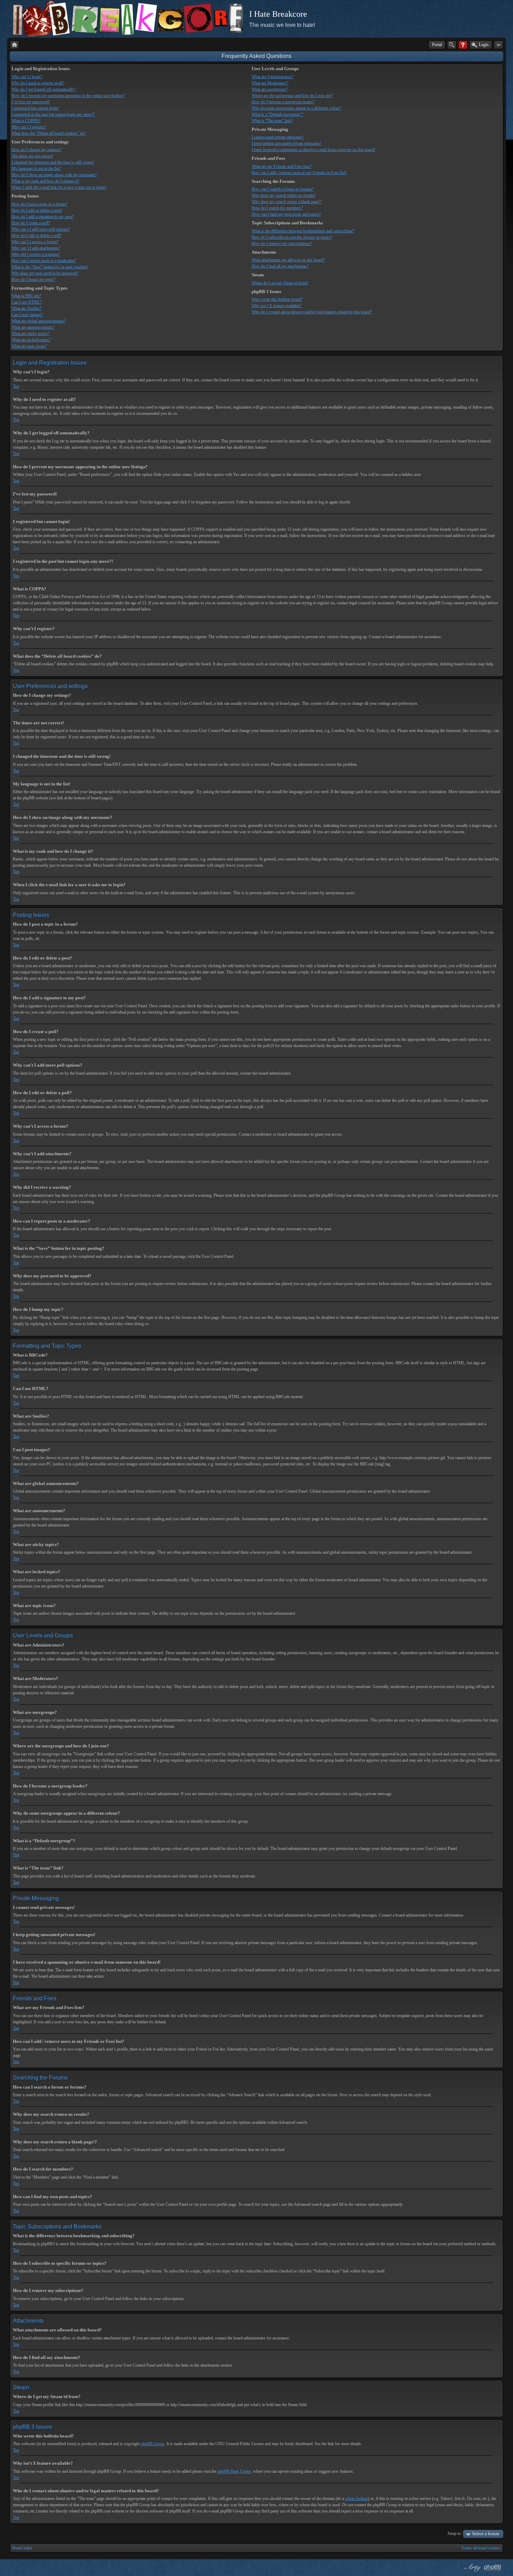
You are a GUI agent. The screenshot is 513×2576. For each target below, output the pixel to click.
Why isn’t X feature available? (277, 306)
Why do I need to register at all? (38, 83)
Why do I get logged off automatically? (44, 89)
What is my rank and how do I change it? (45, 181)
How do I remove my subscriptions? (282, 244)
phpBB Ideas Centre (234, 2471)
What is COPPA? (26, 121)
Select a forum (486, 2534)
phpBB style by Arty (472, 2568)
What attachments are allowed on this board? (288, 260)
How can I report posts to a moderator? (44, 261)
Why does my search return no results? (284, 195)
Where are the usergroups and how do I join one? (292, 96)
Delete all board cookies (481, 2548)
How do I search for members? (277, 208)
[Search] (452, 45)
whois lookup (356, 2499)
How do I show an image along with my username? (54, 175)
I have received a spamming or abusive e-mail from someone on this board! (314, 150)
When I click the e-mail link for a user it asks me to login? (59, 187)
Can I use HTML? (27, 302)
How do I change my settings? (37, 150)
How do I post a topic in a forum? (39, 204)
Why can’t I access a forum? (35, 242)
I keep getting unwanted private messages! (287, 143)
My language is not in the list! (36, 169)
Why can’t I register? (29, 127)
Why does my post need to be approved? (45, 273)
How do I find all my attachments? (280, 266)
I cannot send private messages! (278, 137)
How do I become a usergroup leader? (283, 102)
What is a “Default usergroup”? (277, 114)
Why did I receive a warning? (36, 254)
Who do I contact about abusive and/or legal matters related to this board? (312, 312)
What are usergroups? (270, 89)
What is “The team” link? (272, 121)
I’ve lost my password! (31, 102)
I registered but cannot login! (35, 108)
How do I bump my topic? (33, 279)
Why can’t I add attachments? (36, 248)
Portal (437, 45)
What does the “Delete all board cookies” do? (49, 133)
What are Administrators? (273, 77)
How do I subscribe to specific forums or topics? (292, 237)
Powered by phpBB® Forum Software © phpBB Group (493, 2568)
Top (16, 386)
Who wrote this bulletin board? (277, 299)
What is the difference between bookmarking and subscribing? (303, 231)
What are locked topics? (31, 340)
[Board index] (14, 45)
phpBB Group (153, 2444)
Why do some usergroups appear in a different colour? (296, 108)
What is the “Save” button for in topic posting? (50, 267)
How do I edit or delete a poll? (36, 236)
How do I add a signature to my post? (43, 217)
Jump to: (455, 2533)
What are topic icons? (29, 346)
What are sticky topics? (31, 334)
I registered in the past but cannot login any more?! (53, 114)
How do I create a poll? (31, 223)
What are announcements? (33, 327)
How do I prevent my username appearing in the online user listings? (68, 96)
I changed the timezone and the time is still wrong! (53, 162)
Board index (22, 2548)
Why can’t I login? (27, 77)
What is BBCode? (26, 296)
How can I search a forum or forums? (283, 189)
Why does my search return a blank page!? (287, 202)
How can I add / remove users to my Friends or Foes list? (299, 173)
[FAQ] (463, 45)
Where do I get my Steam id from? (280, 283)
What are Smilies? (26, 308)
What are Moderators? (270, 83)
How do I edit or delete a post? (37, 210)
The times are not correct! (32, 156)
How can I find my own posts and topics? (286, 214)
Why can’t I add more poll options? (41, 229)
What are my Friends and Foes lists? (282, 166)
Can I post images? (27, 315)
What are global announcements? (39, 321)
